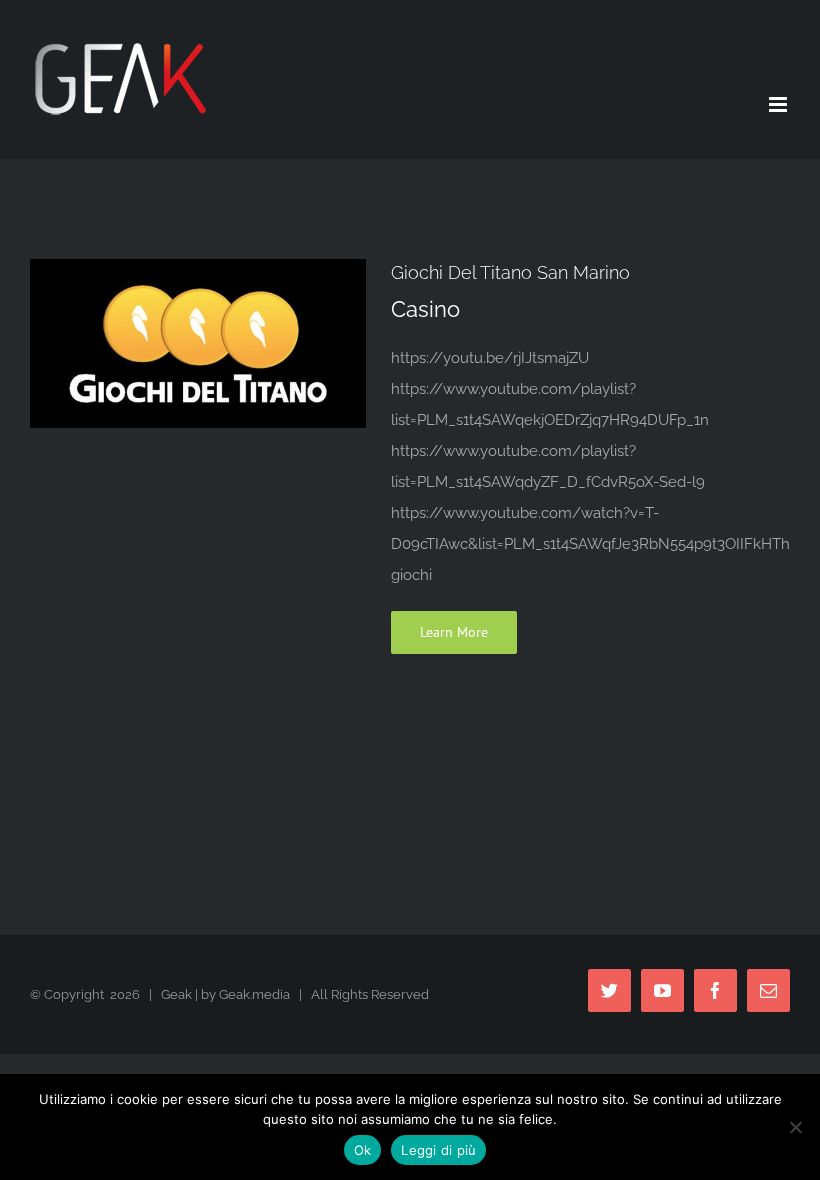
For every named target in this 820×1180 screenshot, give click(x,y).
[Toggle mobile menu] (779, 104)
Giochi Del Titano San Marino (510, 272)
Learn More (454, 632)
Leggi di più (438, 1150)
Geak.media (254, 994)
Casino (425, 309)
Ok (363, 1150)
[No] (795, 1127)
